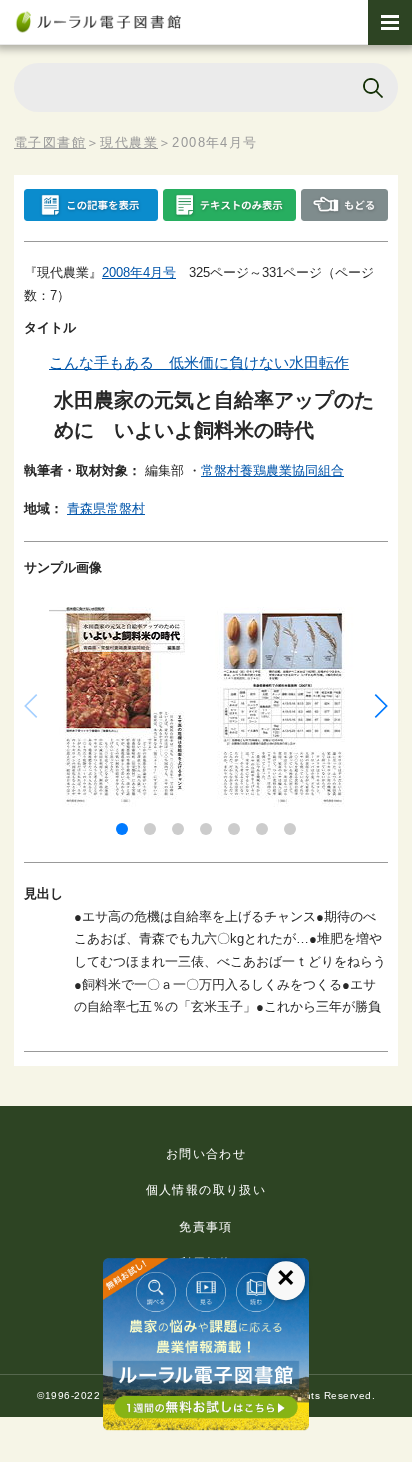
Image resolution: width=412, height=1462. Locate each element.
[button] (122, 829)
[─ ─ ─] (390, 22)
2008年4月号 (139, 272)
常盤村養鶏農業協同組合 (272, 470)
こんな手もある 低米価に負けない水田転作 (199, 362)
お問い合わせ (206, 1154)
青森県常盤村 (106, 508)
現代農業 (129, 142)
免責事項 (206, 1227)
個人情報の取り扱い (206, 1190)
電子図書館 (50, 142)
